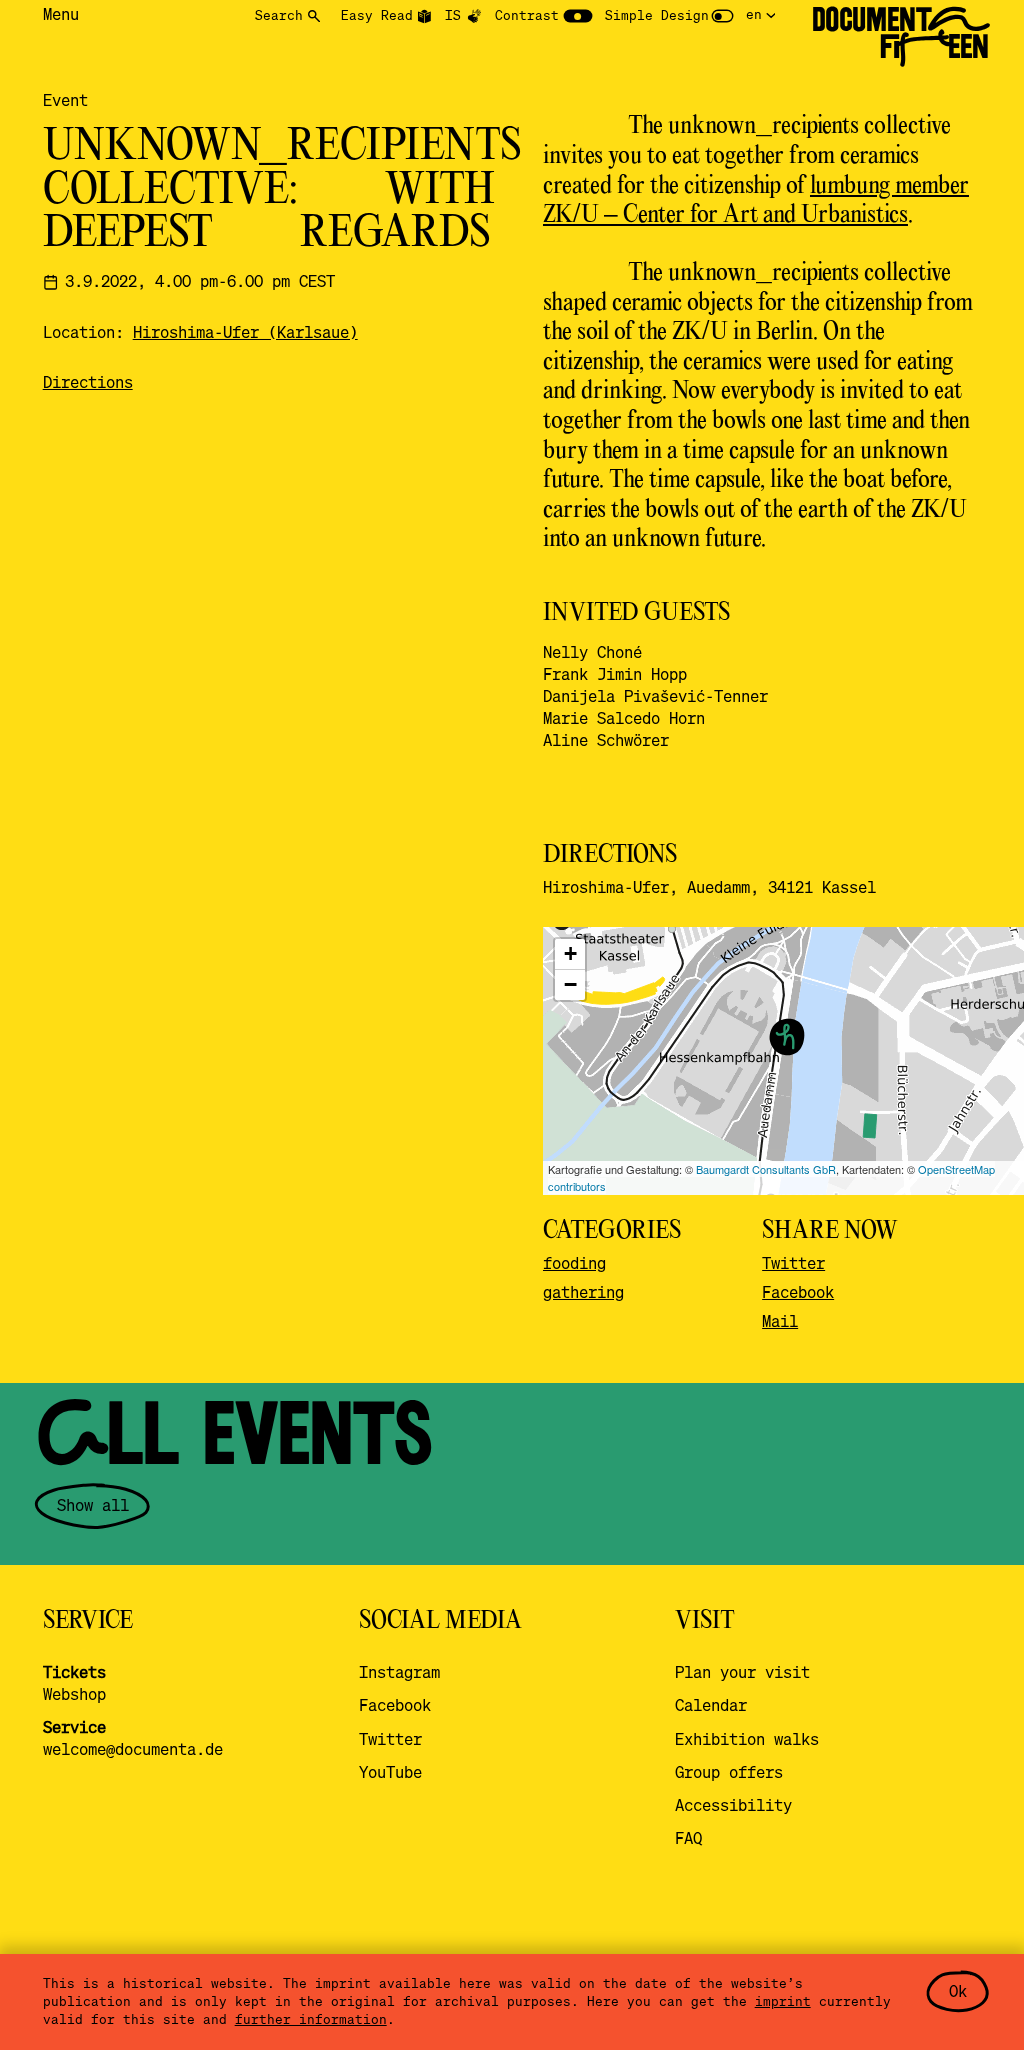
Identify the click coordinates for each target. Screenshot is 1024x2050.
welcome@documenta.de (133, 1749)
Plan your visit (742, 1672)
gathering (583, 1292)
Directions (88, 382)
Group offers (729, 1772)
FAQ (688, 1838)
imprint (783, 2001)
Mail (780, 1321)
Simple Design (657, 15)
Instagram (399, 1672)
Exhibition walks (747, 1739)
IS (453, 15)
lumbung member (889, 186)
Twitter (793, 1263)
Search (279, 15)
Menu (61, 14)
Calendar (711, 1705)
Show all (93, 1505)
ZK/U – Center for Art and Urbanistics (725, 215)
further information (311, 2019)
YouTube (390, 1772)
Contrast (527, 15)
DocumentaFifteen (900, 33)
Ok (958, 1991)
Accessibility (733, 1805)
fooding (574, 1263)
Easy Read (377, 15)
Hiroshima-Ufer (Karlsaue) (245, 332)
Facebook (798, 1292)
